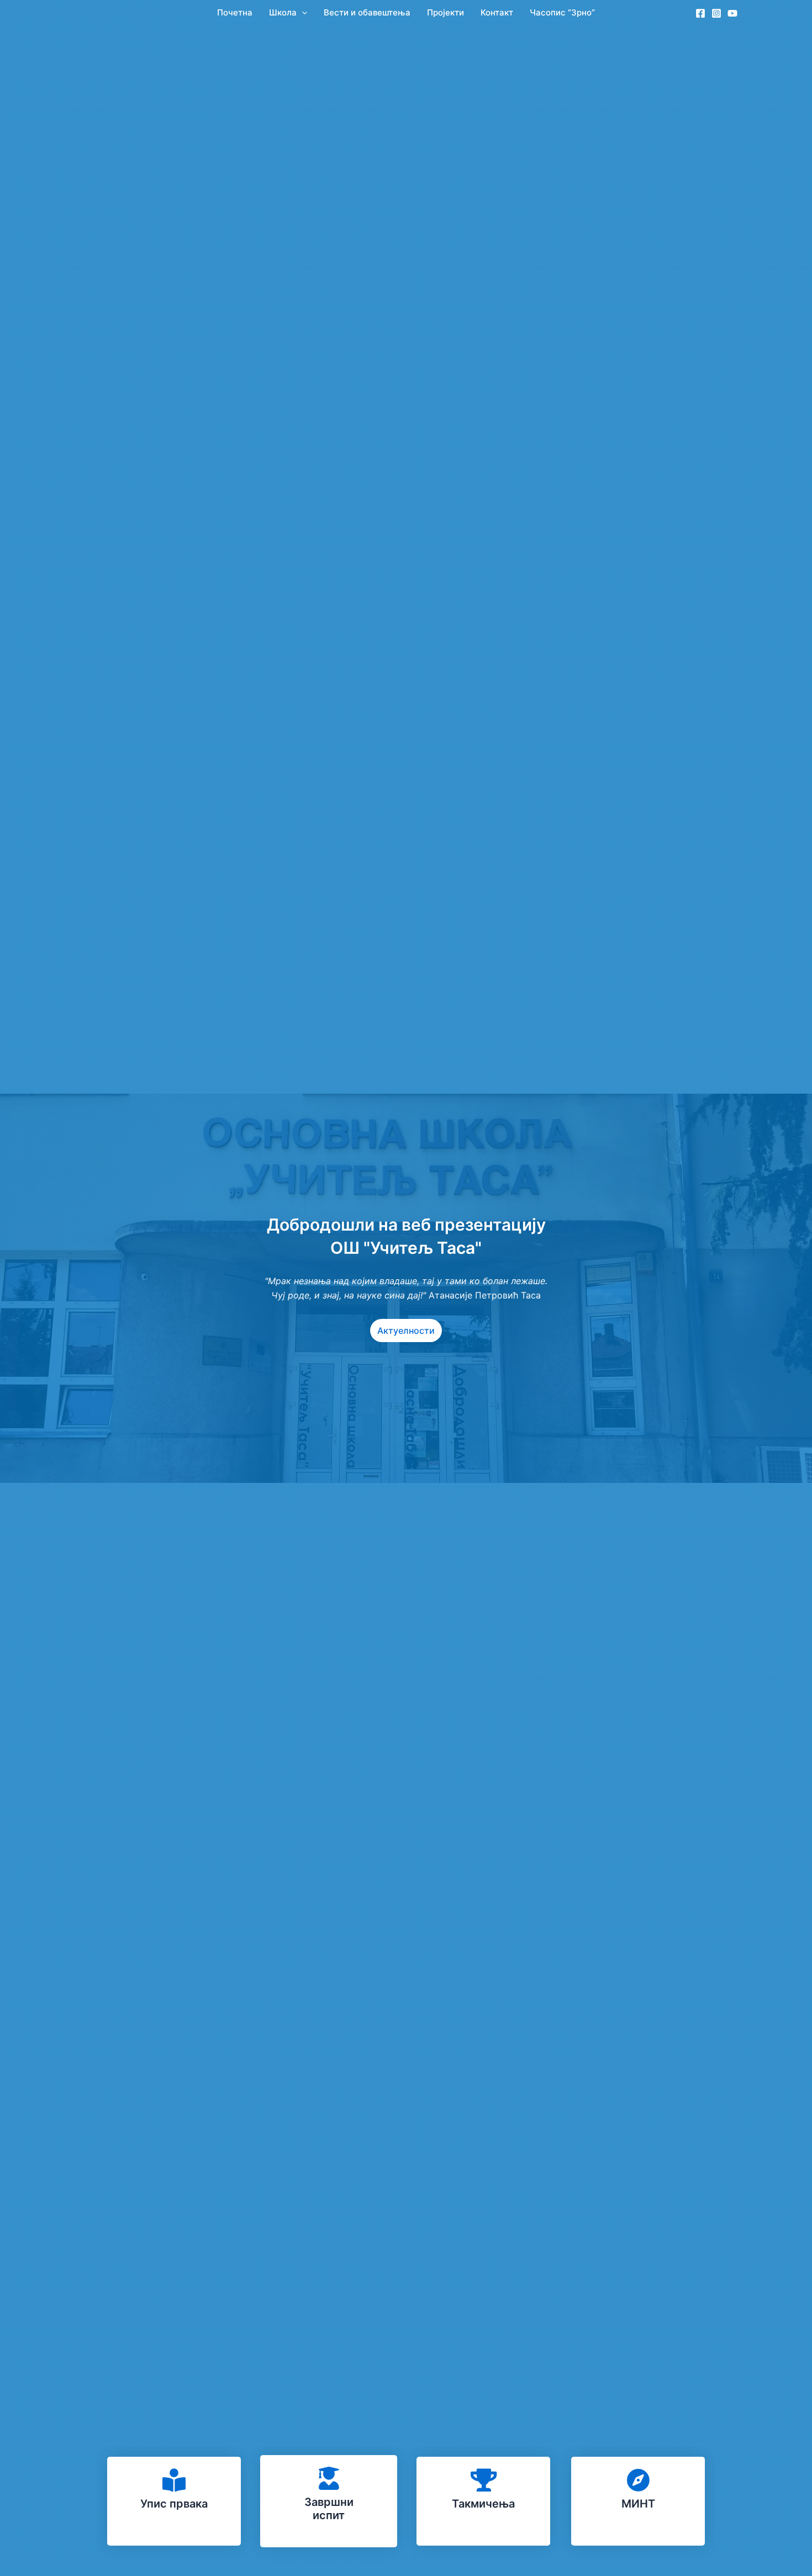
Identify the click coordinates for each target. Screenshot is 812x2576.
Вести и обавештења (367, 12)
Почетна (235, 12)
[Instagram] (716, 13)
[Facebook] (700, 13)
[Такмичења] (483, 2480)
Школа (283, 12)
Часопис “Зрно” (562, 12)
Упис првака (174, 2504)
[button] (302, 12)
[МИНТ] (638, 2480)
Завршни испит (329, 2509)
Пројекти (445, 12)
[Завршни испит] (329, 2478)
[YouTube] (732, 13)
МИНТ (638, 2504)
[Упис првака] (174, 2480)
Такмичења (483, 2504)
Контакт (497, 12)
